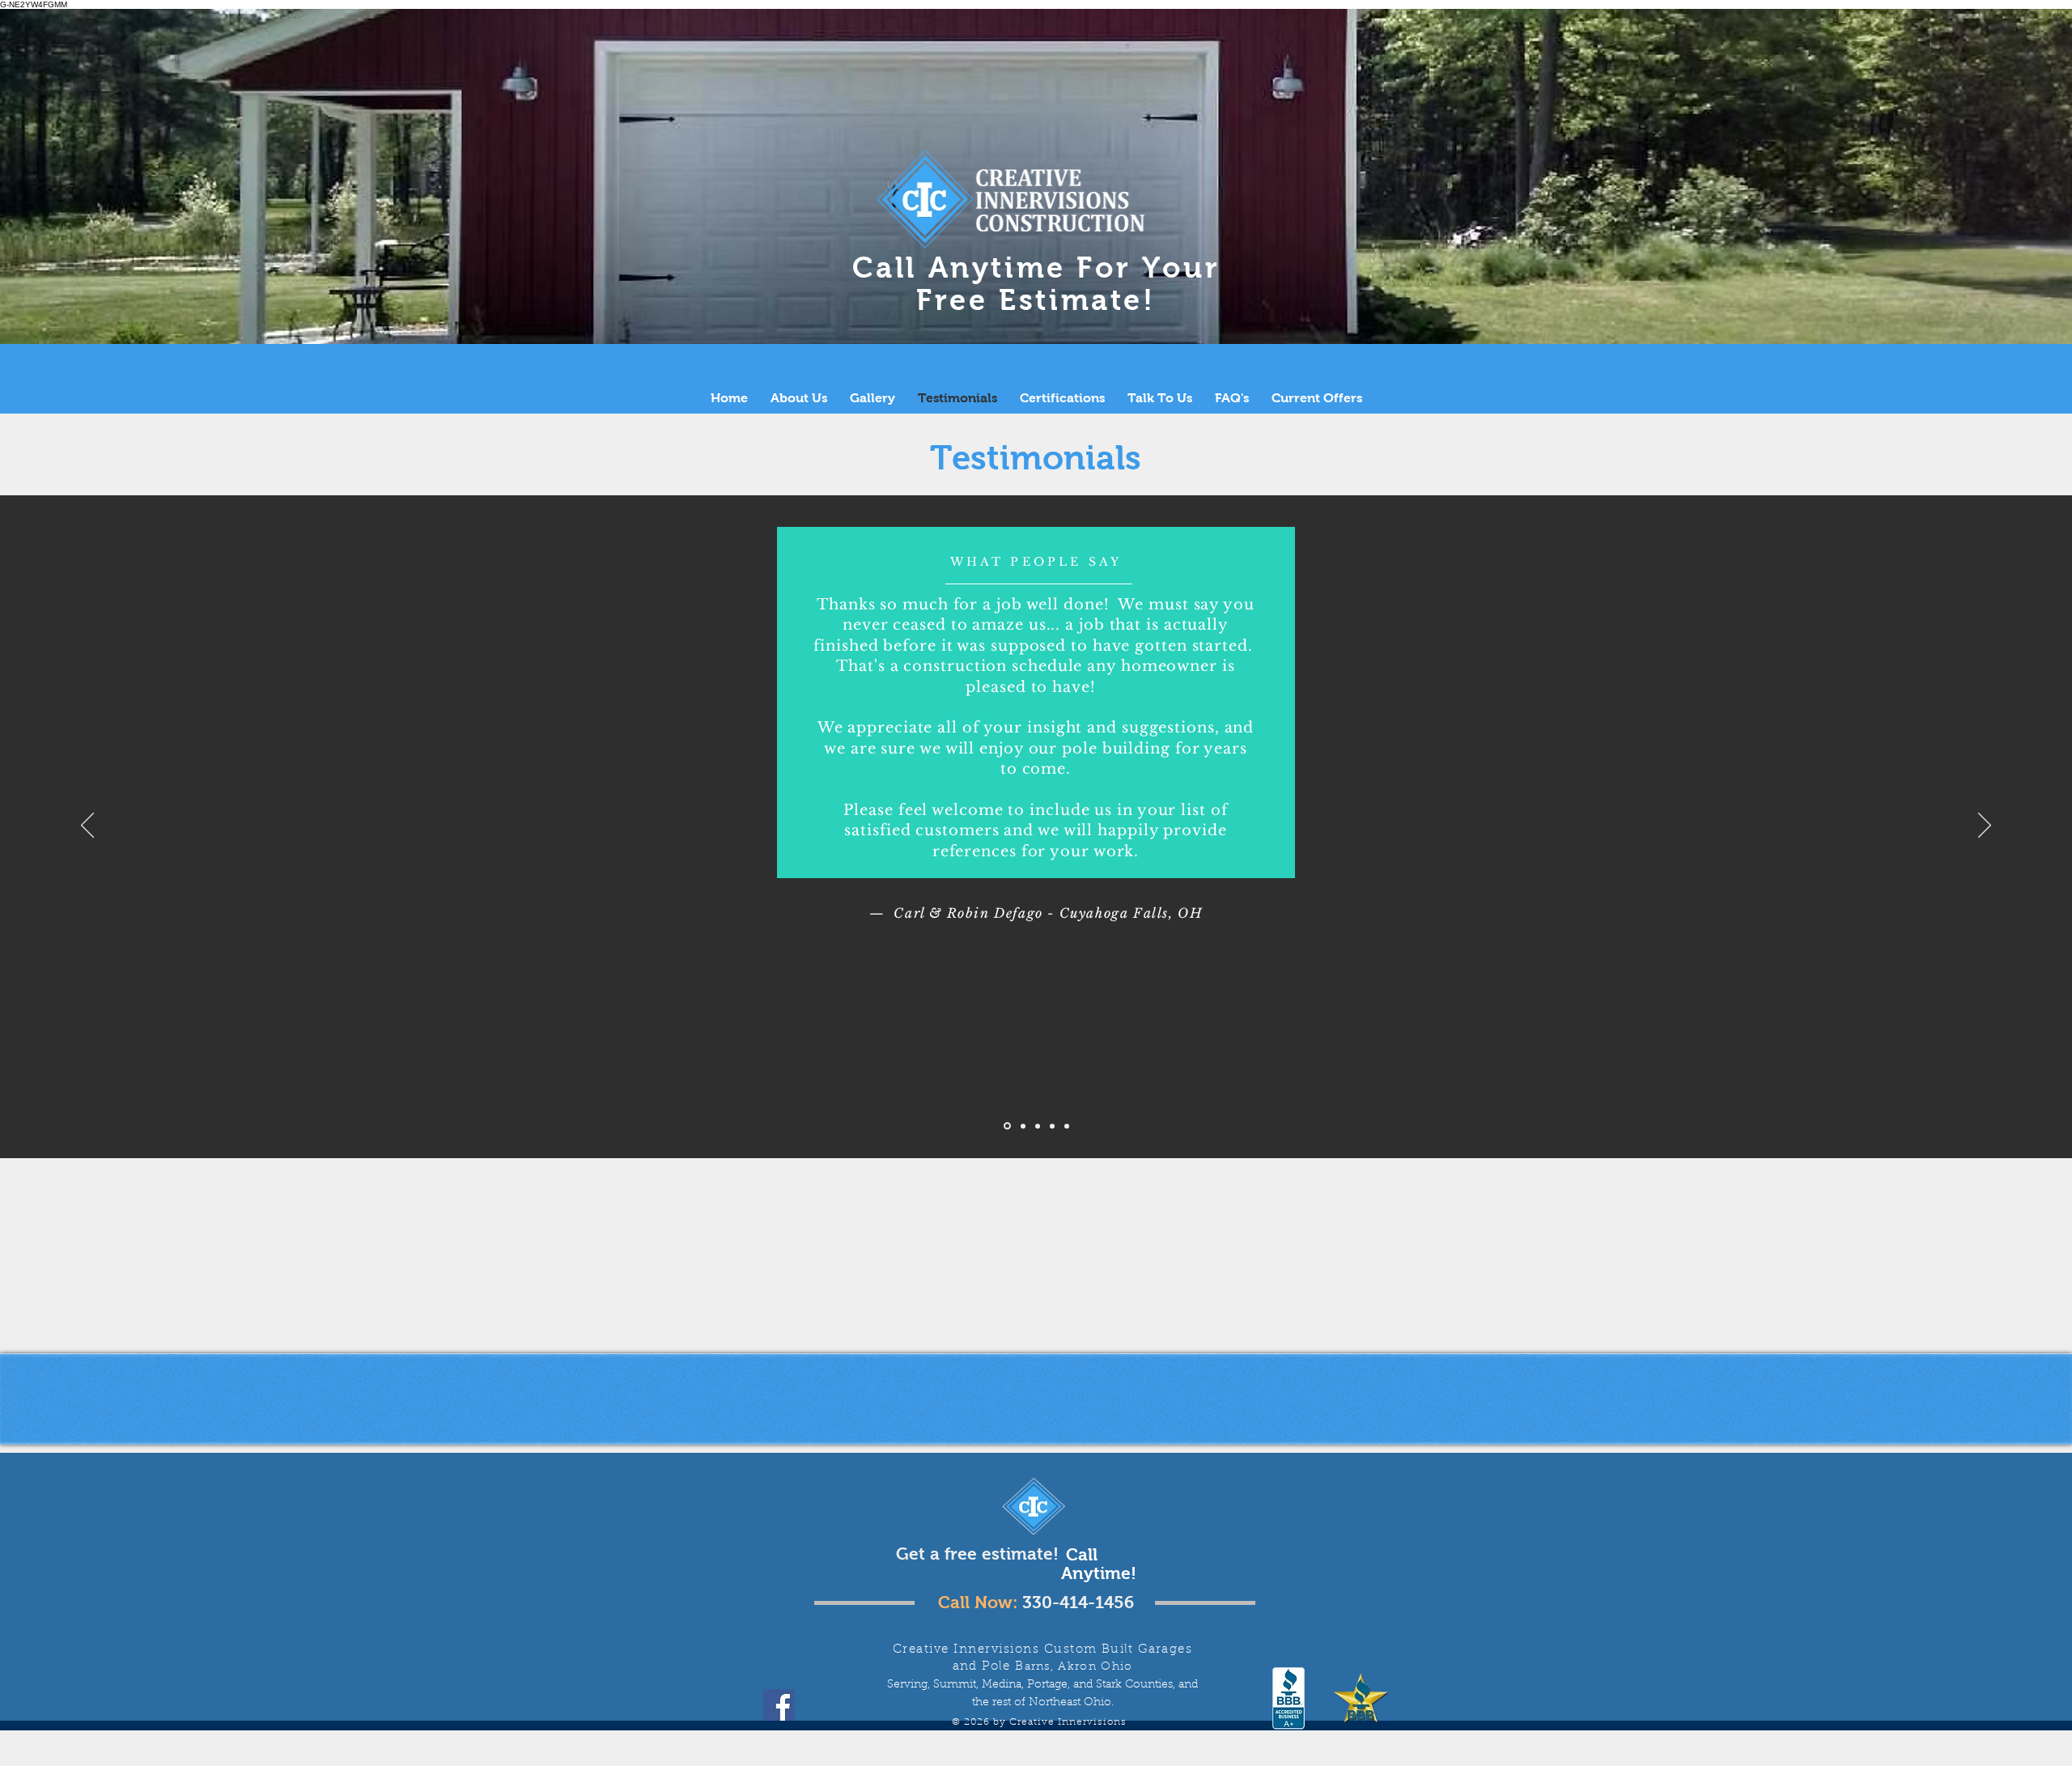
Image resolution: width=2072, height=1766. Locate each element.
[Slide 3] (1038, 1126)
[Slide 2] (1023, 1126)
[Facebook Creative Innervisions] (779, 1705)
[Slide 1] (1007, 1126)
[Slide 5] (1067, 1126)
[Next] (1985, 826)
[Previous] (87, 826)
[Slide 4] (1052, 1126)
